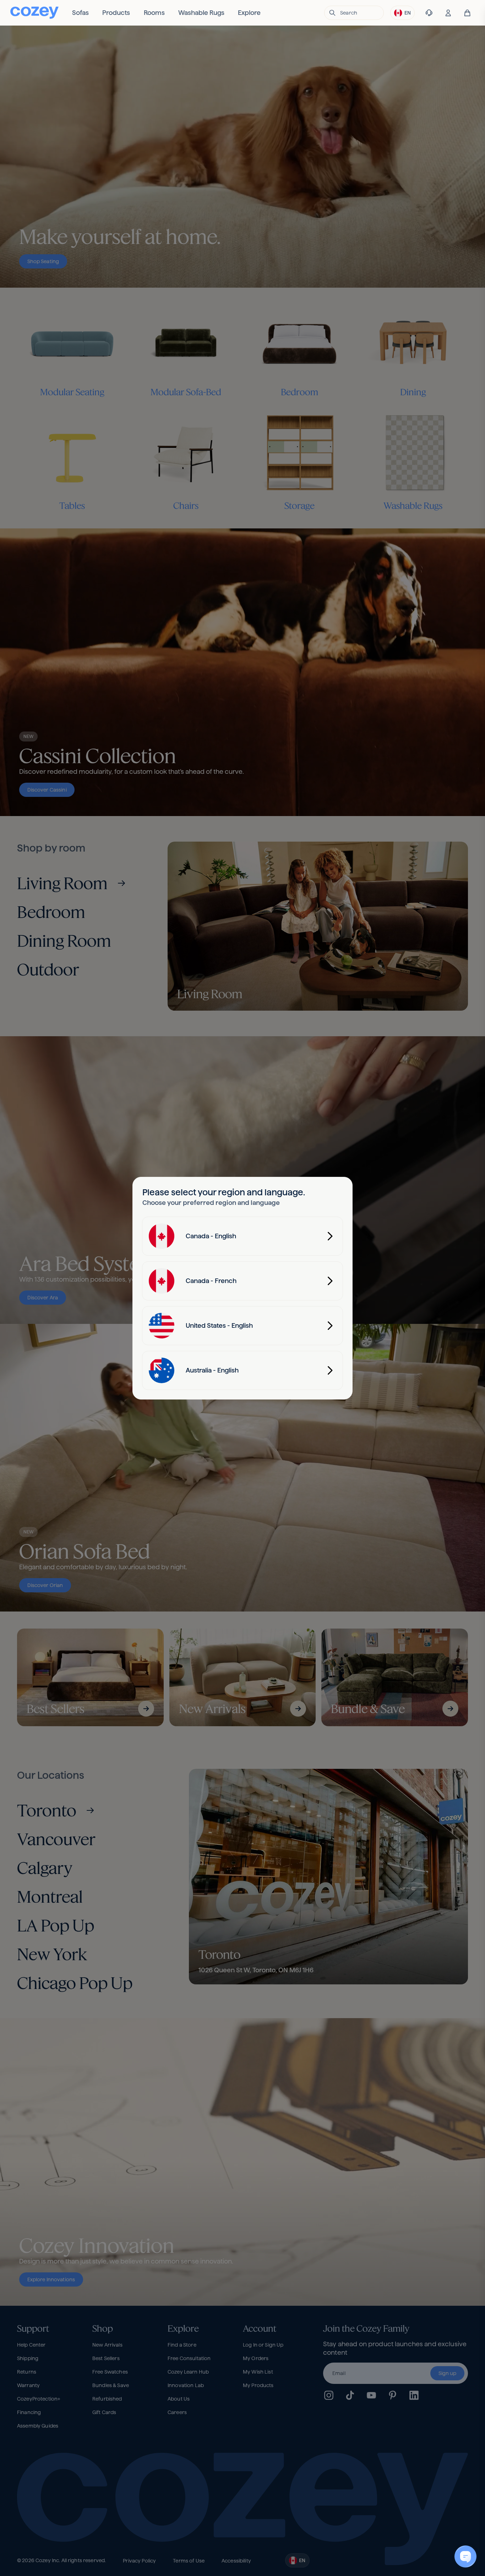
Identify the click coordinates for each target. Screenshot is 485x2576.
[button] (354, 13)
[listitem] (80, 13)
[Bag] (467, 13)
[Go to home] (34, 13)
